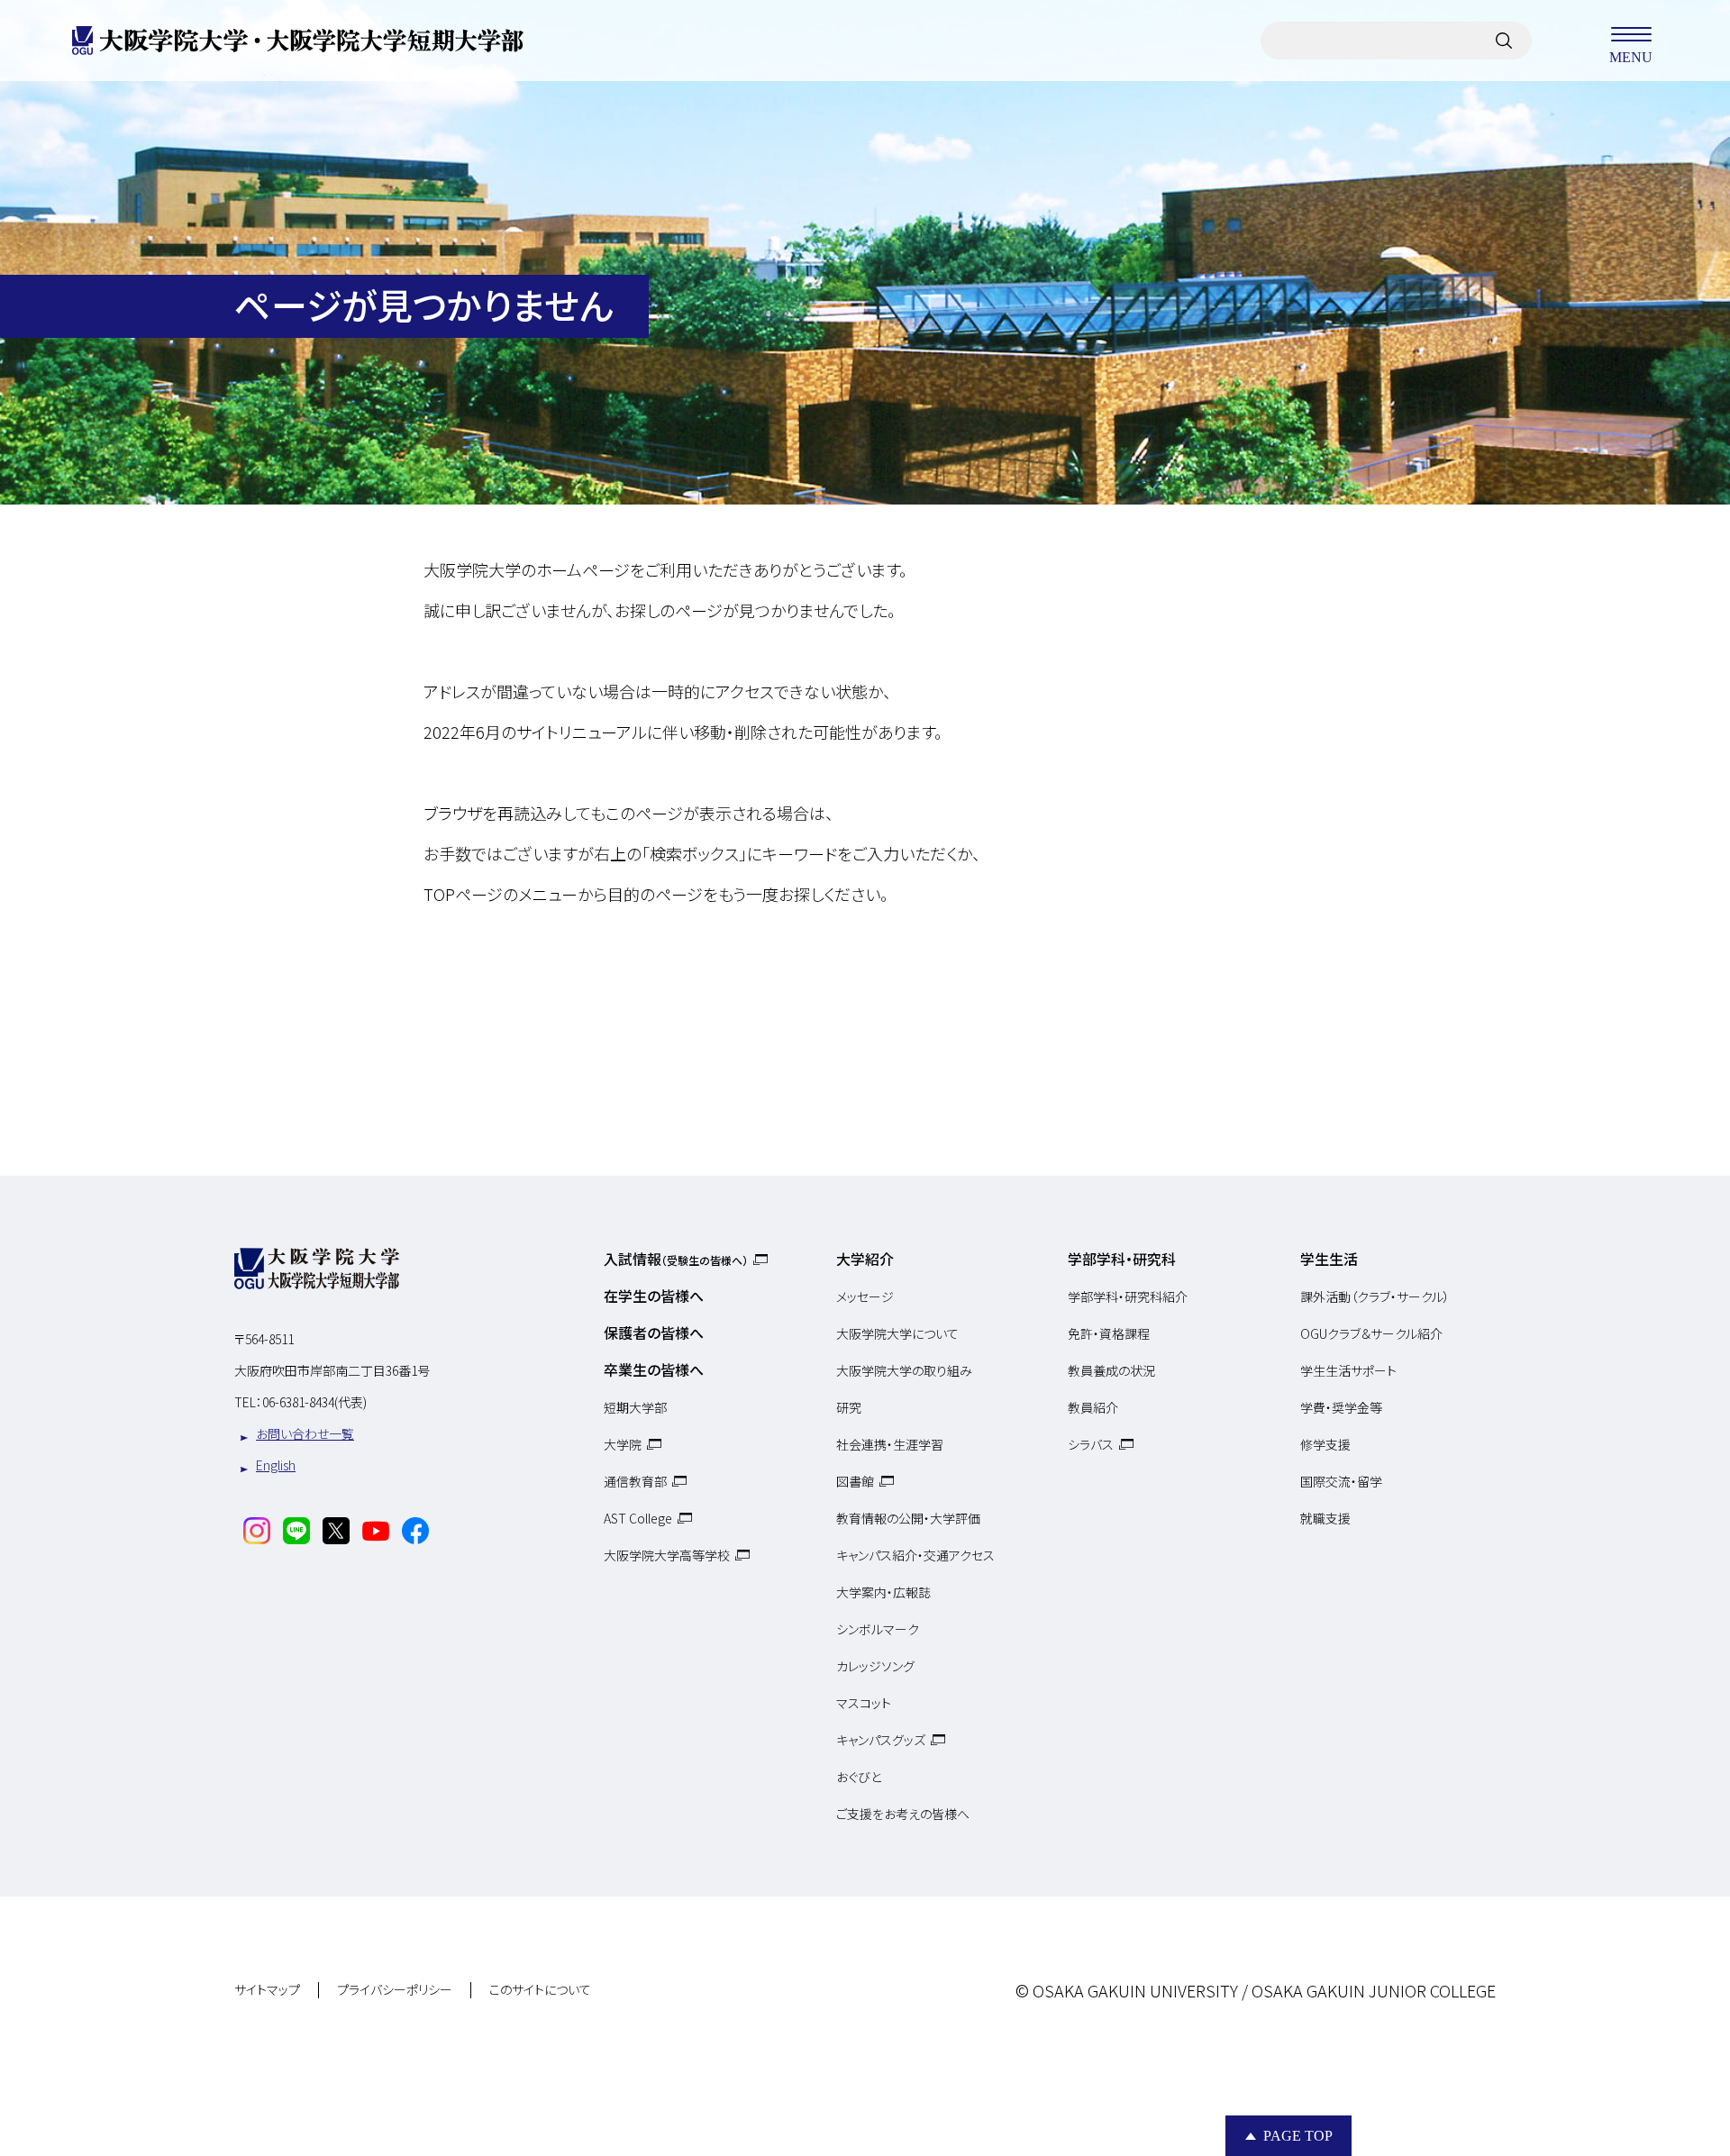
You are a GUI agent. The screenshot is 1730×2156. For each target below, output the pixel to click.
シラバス (1091, 1444)
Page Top (1298, 2136)
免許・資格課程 (1109, 1333)
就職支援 (1325, 1518)
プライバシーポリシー (395, 1990)
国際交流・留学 (1341, 1481)
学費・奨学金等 (1341, 1407)
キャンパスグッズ (881, 1740)
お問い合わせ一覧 (305, 1433)
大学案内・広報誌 (883, 1592)
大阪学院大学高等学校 (667, 1555)
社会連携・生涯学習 (890, 1444)
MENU (1631, 56)
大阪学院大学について (897, 1333)
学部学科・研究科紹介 (1128, 1296)
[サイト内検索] (1504, 41)
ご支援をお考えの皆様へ (903, 1814)
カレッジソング (875, 1666)
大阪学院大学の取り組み (904, 1370)
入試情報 (676, 1259)
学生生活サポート (1348, 1370)
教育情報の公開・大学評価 (908, 1518)
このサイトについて (540, 1990)
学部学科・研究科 (1122, 1259)
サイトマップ (267, 1990)
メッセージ (865, 1296)
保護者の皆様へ (654, 1333)
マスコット (864, 1703)
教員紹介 (1093, 1407)
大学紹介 (865, 1259)
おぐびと (859, 1777)
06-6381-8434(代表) (314, 1402)
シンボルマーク (878, 1629)
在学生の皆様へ (654, 1296)
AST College (638, 1518)
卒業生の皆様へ (654, 1369)
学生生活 (1329, 1259)
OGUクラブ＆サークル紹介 (1371, 1333)
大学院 (623, 1444)
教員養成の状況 (1111, 1370)
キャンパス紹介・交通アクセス (915, 1555)
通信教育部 (635, 1481)
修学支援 (1325, 1444)
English (276, 1465)
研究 (849, 1407)
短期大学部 (635, 1407)
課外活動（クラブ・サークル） (1375, 1296)
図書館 (855, 1481)
